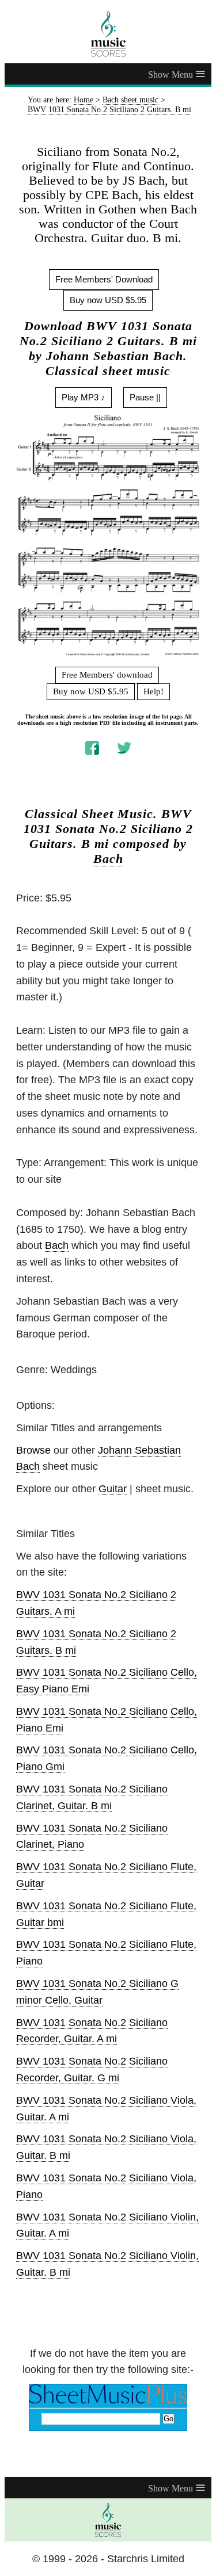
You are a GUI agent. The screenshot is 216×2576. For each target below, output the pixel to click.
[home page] (108, 34)
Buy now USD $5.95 (108, 300)
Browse (33, 1450)
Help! (154, 691)
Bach (108, 859)
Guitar (113, 1489)
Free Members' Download (104, 279)
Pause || (145, 397)
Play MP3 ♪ (84, 397)
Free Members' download (107, 675)
